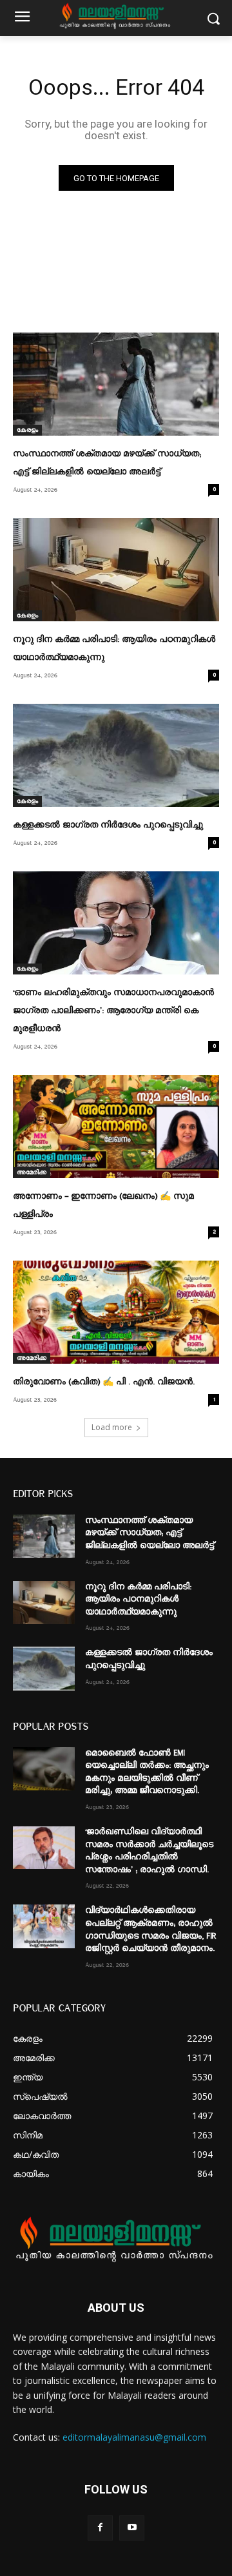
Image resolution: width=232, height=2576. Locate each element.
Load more (112, 1427)
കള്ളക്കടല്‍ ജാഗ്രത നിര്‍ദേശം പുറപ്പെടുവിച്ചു (108, 825)
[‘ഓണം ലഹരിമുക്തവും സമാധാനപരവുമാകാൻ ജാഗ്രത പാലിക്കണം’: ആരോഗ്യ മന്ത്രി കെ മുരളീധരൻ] (116, 923)
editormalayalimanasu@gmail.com (134, 2437)
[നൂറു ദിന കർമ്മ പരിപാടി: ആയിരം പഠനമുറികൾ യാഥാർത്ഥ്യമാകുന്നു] (116, 570)
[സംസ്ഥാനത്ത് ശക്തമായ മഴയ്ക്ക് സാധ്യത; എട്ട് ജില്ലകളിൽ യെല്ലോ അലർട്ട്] (116, 384)
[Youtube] (132, 2528)
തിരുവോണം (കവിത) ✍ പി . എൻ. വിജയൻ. (104, 1382)
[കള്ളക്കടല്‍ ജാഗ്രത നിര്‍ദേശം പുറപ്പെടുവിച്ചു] (116, 755)
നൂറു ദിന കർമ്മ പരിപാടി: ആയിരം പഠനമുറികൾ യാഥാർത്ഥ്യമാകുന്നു (138, 1599)
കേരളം (27, 430)
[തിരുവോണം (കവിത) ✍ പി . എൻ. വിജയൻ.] (116, 1312)
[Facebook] (100, 2528)
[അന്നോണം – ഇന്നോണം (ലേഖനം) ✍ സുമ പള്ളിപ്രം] (116, 1127)
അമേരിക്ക (32, 1172)
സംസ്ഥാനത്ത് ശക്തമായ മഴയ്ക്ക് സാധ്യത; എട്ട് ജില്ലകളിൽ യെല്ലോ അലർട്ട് (150, 1533)
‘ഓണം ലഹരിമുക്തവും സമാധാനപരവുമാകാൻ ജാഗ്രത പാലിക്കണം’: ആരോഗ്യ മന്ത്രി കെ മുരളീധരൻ (113, 1011)
